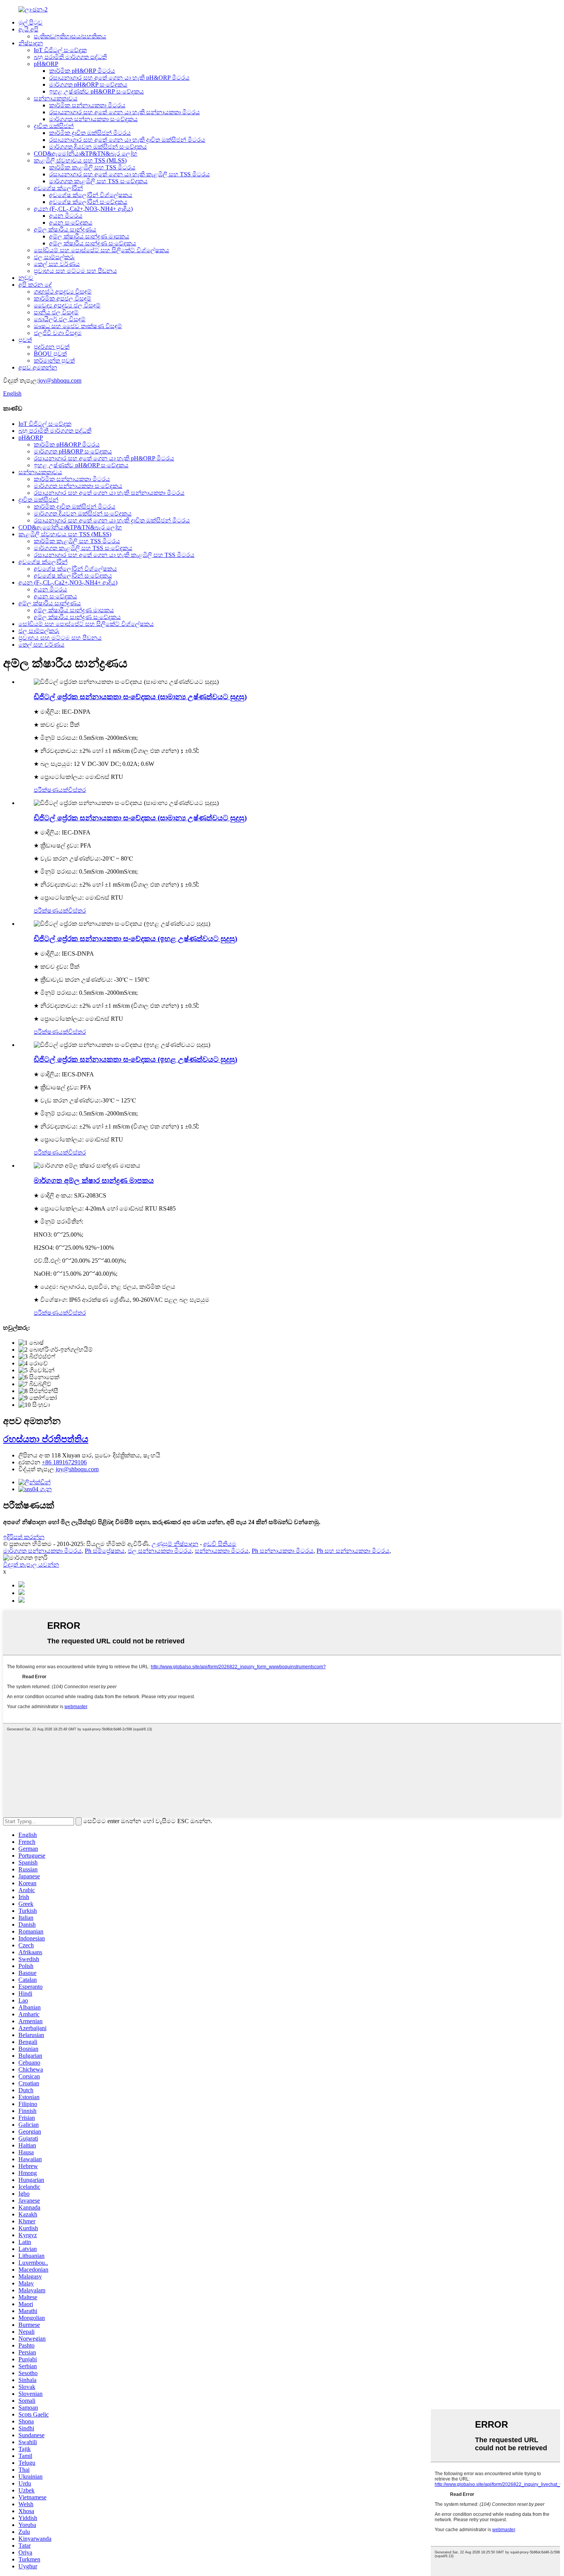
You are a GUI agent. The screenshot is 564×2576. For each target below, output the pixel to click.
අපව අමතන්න (38, 367)
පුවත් (25, 340)
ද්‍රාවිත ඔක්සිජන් (54, 126)
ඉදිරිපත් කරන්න (24, 1537)
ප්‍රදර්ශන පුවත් (52, 347)
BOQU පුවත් (50, 354)
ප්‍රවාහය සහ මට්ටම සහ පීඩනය (75, 271)
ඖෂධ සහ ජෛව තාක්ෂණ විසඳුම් (78, 326)
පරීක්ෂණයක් (51, 790)
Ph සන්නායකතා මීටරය (283, 1551)
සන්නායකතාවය (56, 98)
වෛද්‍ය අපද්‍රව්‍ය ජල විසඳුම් (67, 305)
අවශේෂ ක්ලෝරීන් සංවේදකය (88, 202)
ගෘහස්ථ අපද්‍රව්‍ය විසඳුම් (63, 292)
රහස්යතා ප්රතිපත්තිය (46, 1439)
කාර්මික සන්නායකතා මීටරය (87, 105)
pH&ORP (46, 64)
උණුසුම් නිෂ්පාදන (175, 1544)
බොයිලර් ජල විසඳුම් (60, 319)
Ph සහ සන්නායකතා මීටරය (353, 1551)
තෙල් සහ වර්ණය (57, 264)
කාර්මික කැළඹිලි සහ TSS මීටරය (92, 167)
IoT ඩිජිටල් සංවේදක (60, 50)
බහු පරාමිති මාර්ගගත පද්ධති (70, 57)
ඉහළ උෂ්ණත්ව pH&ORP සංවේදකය (96, 91)
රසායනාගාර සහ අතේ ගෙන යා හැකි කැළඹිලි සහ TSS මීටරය (129, 174)
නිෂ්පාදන (31, 43)
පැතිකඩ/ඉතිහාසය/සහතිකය (70, 36)
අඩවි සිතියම (220, 1544)
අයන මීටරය (66, 216)
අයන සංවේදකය (71, 223)
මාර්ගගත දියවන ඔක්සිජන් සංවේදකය (98, 147)
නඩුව (26, 278)
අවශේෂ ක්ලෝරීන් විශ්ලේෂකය (91, 195)
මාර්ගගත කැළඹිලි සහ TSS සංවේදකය (98, 181)
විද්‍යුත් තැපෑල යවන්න (31, 1565)
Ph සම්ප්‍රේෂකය (105, 1551)
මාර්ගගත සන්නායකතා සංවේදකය (93, 119)
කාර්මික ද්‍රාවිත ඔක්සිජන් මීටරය (90, 133)
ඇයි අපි (28, 29)
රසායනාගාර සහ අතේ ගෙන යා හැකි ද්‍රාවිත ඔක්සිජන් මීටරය (127, 140)
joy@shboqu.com (60, 380)
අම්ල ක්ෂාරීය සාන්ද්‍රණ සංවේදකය (93, 243)
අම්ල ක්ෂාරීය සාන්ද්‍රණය (65, 229)
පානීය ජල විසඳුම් (56, 312)
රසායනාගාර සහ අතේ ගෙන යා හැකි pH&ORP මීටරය (119, 78)
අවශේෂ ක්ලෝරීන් (58, 188)
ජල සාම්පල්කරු (54, 257)
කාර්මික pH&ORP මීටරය (82, 71)
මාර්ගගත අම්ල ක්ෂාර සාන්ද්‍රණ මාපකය (94, 1180)
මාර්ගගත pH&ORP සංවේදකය (88, 85)
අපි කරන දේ (35, 285)
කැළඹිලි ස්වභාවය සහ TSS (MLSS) (80, 160)
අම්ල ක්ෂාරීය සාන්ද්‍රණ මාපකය (89, 236)
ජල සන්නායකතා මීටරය (160, 1551)
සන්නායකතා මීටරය (222, 1551)
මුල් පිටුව (31, 22)
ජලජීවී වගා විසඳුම (58, 333)
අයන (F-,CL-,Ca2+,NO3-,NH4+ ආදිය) (83, 209)
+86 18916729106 (64, 1462)
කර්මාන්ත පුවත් (54, 361)
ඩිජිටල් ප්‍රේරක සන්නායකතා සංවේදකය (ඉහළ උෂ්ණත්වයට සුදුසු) (135, 939)
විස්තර (77, 790)
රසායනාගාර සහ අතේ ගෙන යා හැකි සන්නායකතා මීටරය (125, 112)
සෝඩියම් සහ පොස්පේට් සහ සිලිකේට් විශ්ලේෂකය (101, 250)
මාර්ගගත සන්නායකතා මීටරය (42, 1551)
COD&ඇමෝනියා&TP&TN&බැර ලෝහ (86, 154)
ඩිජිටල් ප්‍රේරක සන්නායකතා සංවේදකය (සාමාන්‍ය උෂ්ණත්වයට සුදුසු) (140, 697)
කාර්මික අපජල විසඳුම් (63, 298)
